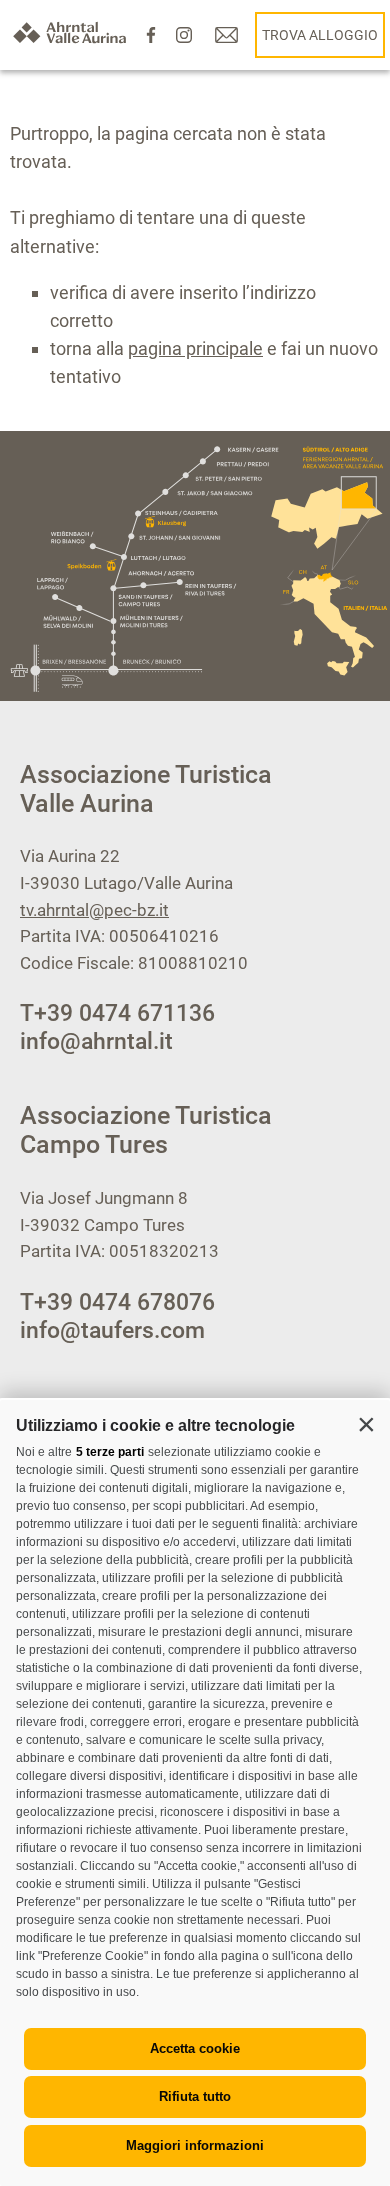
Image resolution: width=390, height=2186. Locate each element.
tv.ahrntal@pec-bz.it (94, 910)
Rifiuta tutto (195, 2096)
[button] (366, 1424)
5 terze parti (110, 1452)
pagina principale (195, 348)
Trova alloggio (320, 35)
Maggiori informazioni (195, 2145)
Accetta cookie (195, 2048)
